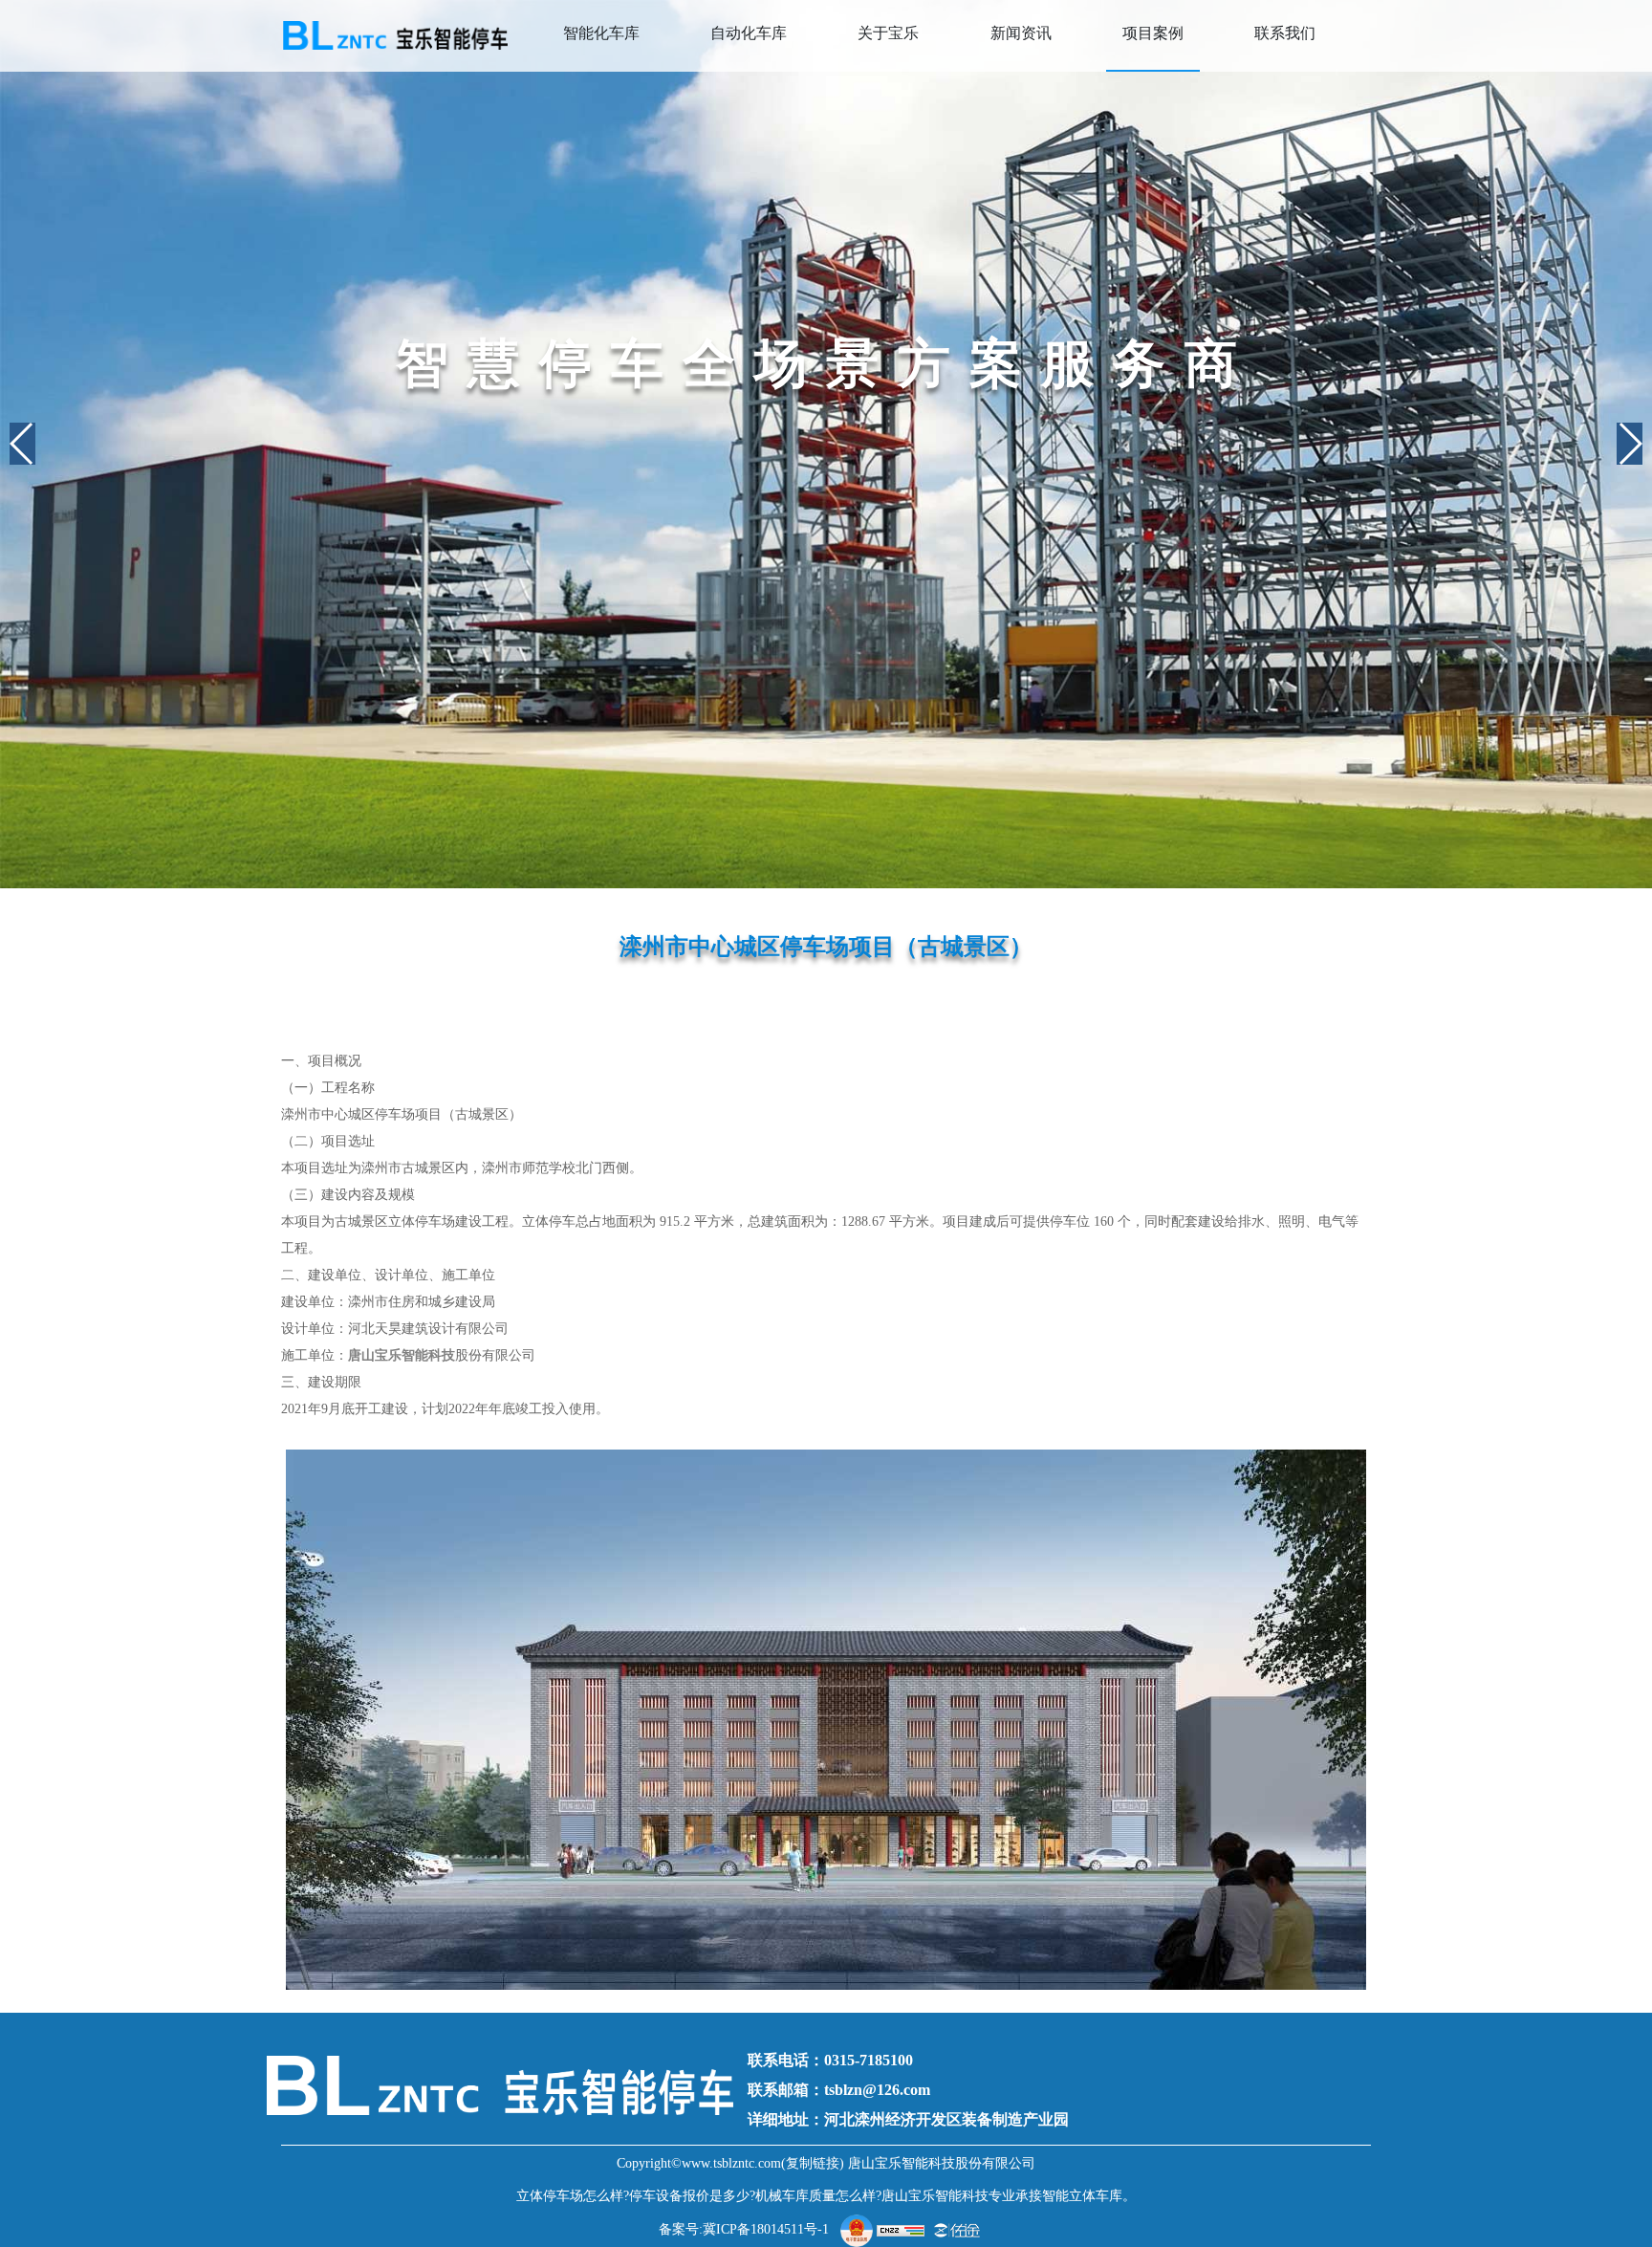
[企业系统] (957, 2229)
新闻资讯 (1021, 33)
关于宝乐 (888, 33)
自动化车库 (749, 33)
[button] (22, 444)
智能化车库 (601, 33)
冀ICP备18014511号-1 (766, 2229)
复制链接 (813, 2163)
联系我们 (1285, 33)
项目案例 (1153, 33)
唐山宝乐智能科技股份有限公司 (942, 2163)
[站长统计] (901, 2229)
